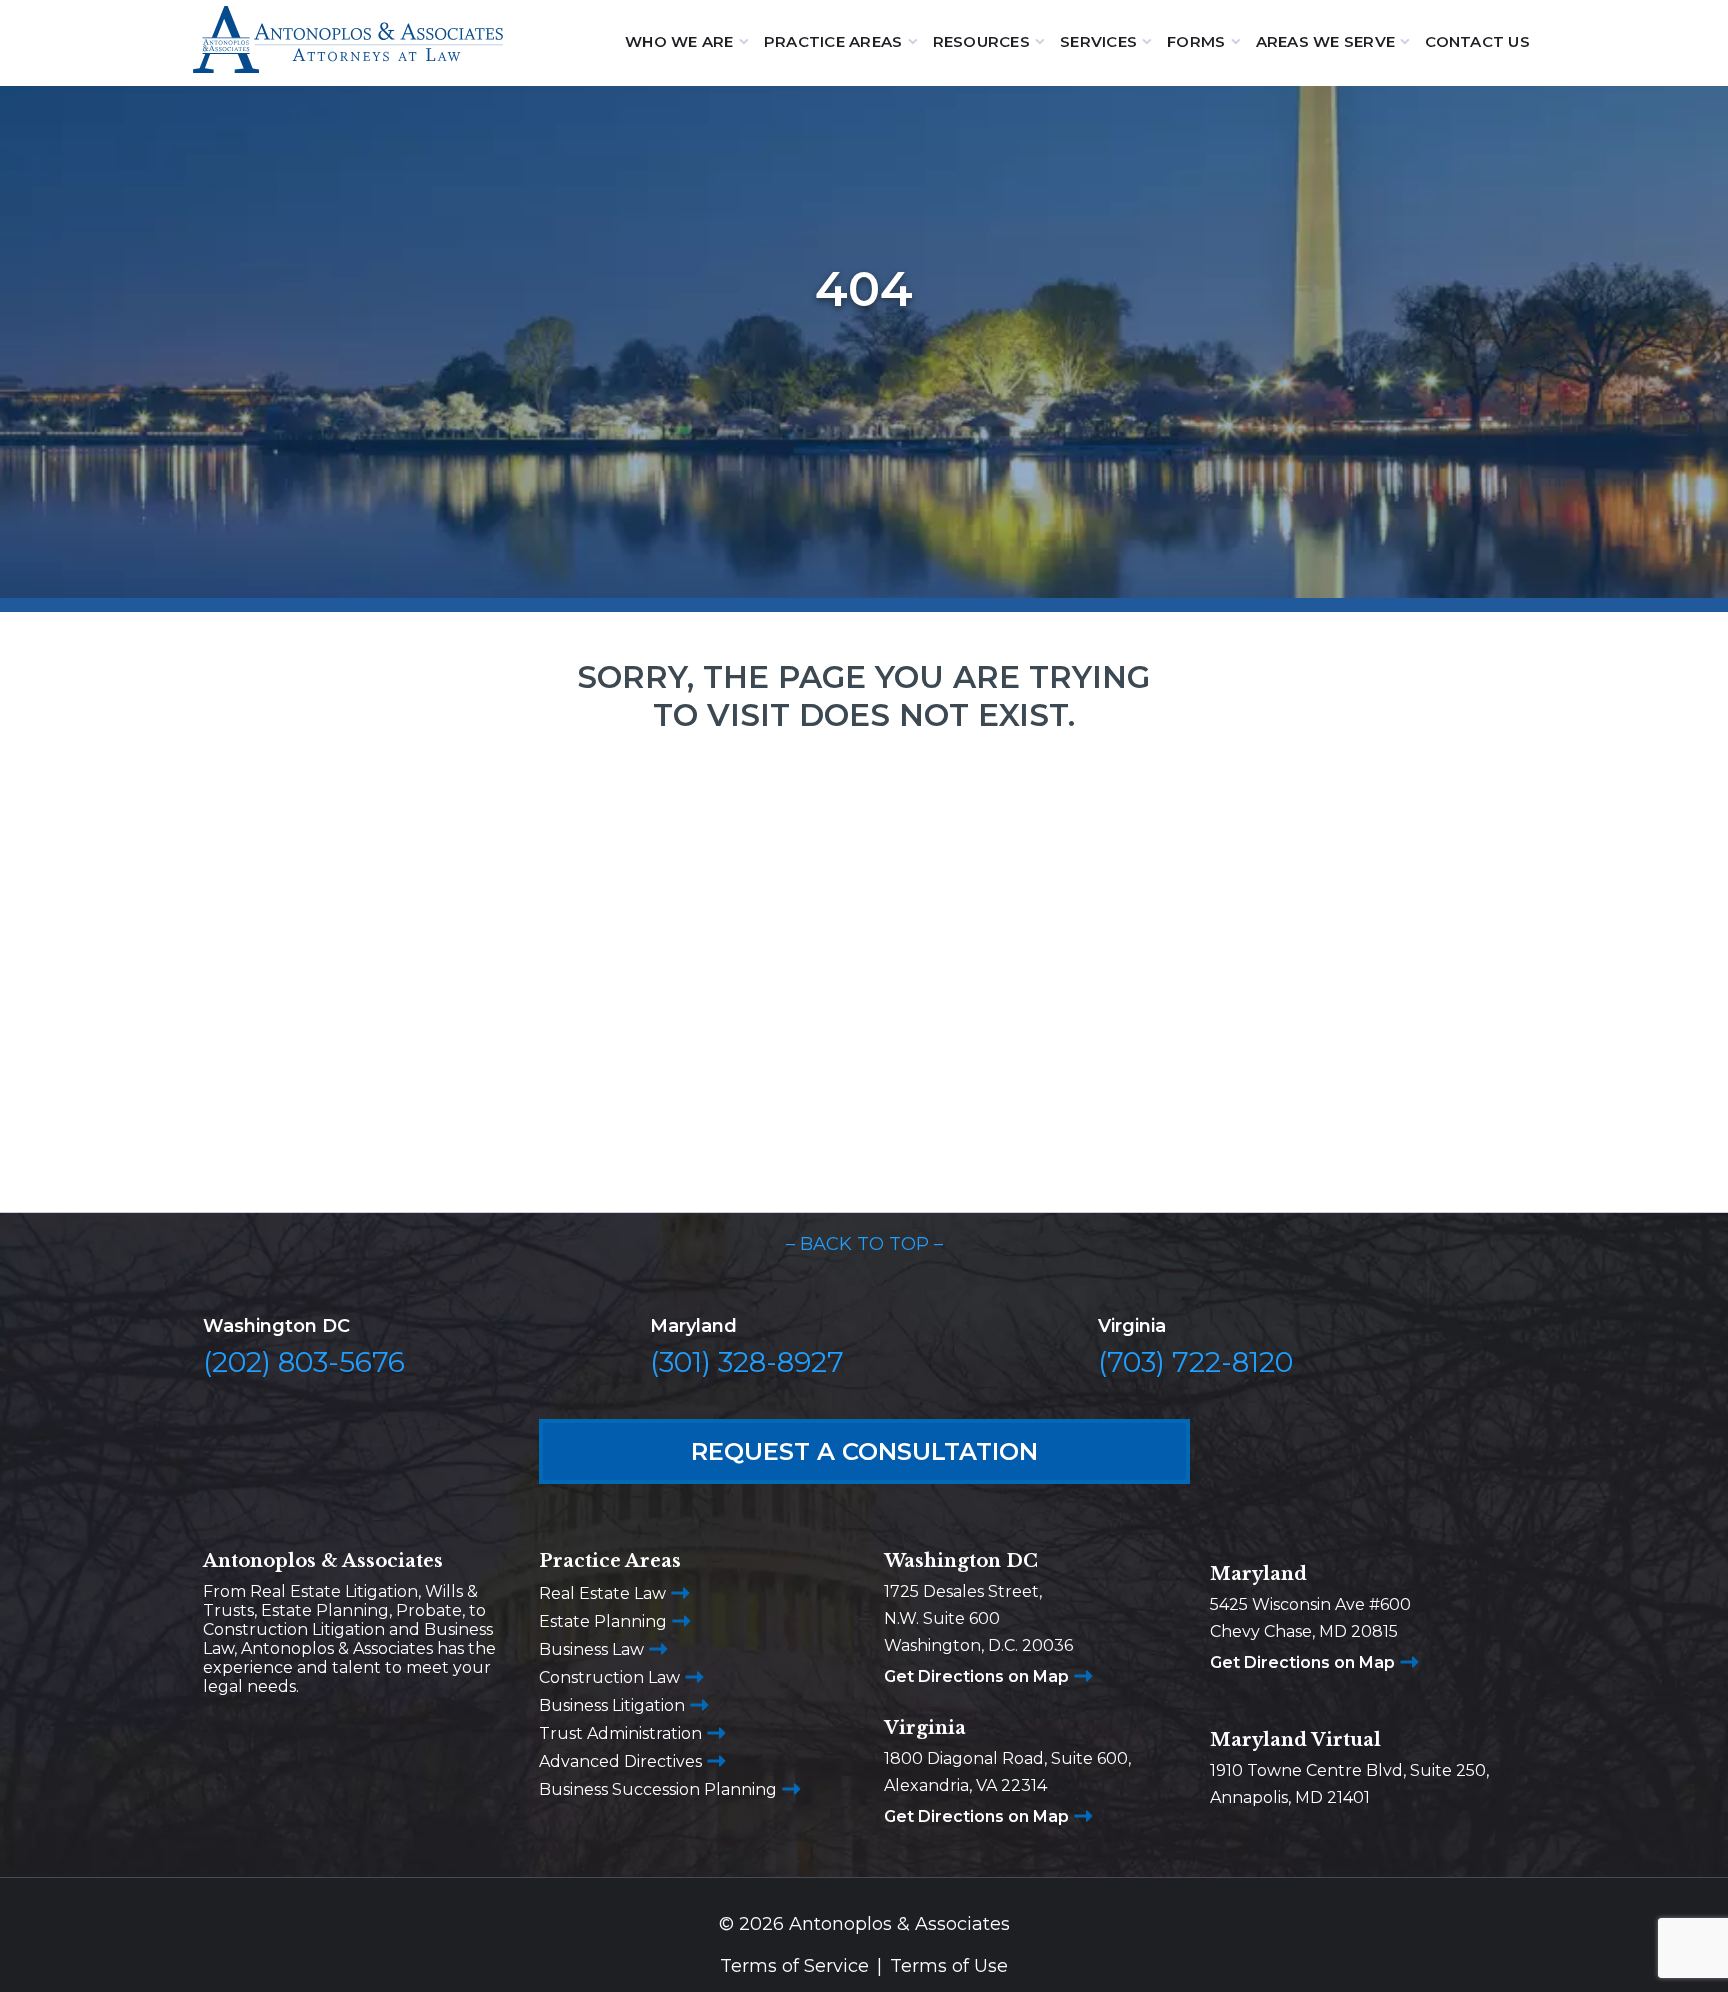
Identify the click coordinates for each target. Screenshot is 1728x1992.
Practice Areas (833, 41)
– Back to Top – (864, 1244)
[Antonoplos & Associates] (348, 42)
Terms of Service (794, 1966)
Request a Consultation (864, 1451)
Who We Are (679, 41)
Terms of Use (949, 1966)
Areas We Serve (1326, 41)
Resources (981, 41)
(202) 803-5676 (304, 1362)
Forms (1196, 41)
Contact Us (1477, 41)
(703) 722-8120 (1195, 1362)
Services (1098, 41)
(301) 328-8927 (747, 1362)
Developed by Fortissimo (864, 1978)
